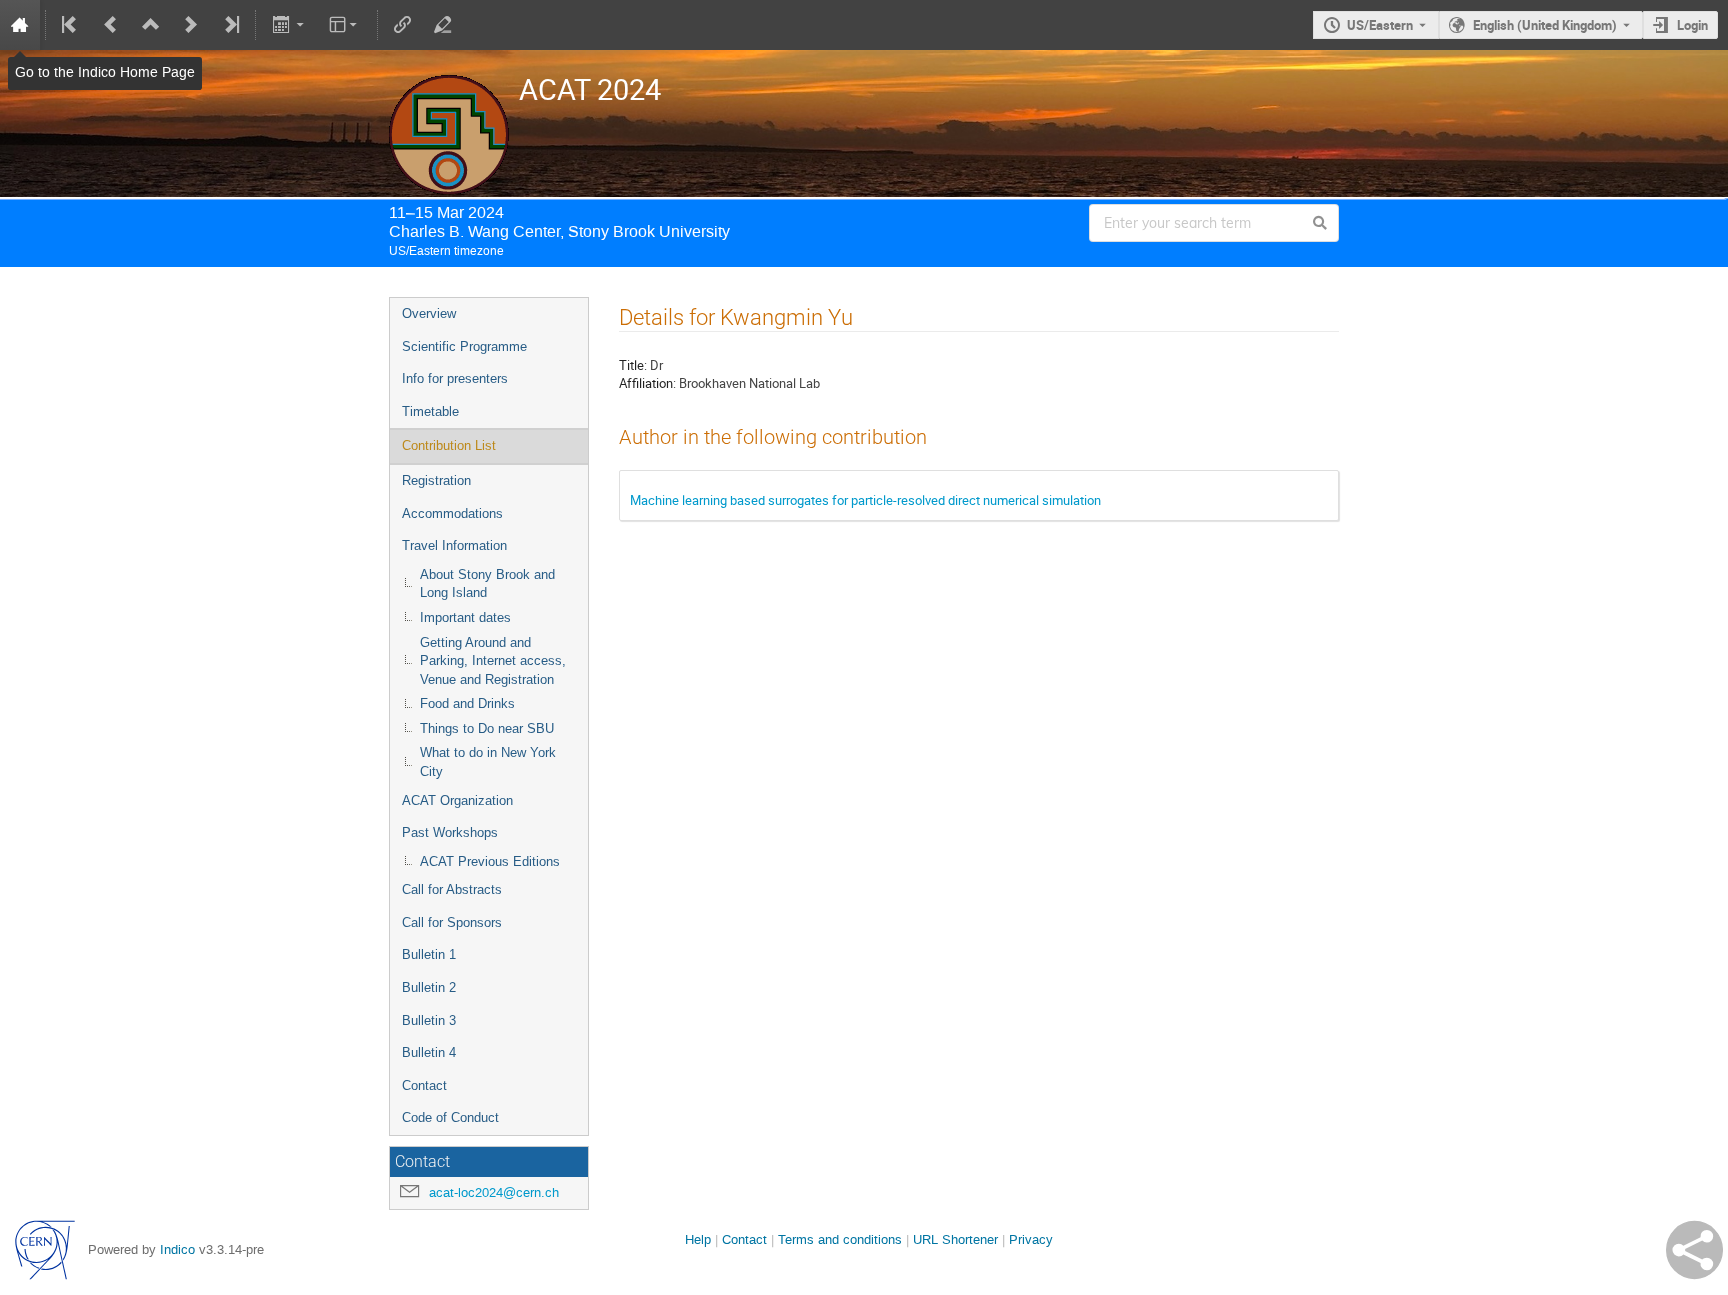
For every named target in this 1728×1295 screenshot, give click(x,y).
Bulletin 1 (429, 954)
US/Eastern (1380, 25)
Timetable (430, 411)
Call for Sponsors (452, 922)
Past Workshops (450, 832)
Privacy (1031, 1239)
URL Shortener (955, 1239)
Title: (633, 365)
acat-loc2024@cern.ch (494, 1192)
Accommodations (452, 513)
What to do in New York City (488, 762)
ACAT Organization (457, 800)
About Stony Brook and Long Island (487, 584)
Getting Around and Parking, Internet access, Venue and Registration (493, 661)
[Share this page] (1694, 1250)
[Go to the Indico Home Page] (20, 25)
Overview (429, 313)
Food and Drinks (467, 703)
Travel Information (454, 545)
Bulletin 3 (429, 1020)
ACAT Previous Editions (490, 861)
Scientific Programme (464, 346)
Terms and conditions (840, 1239)
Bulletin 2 (429, 987)
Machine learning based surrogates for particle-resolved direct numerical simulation (865, 500)
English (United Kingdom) (1545, 25)
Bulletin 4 (429, 1052)
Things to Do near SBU (487, 728)
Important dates (465, 617)
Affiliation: (647, 383)
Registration (436, 480)
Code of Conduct (450, 1117)
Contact (424, 1085)
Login (1692, 25)
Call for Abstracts (452, 889)
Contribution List (449, 445)
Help (698, 1239)
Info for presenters (455, 378)
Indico (177, 1249)
